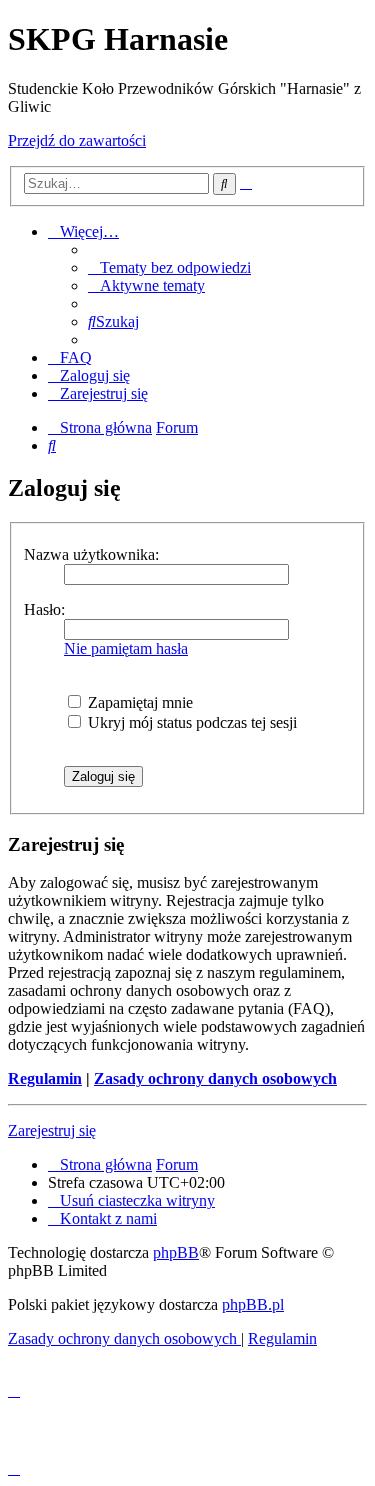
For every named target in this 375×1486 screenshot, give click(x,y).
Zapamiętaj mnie (138, 702)
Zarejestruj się (52, 1130)
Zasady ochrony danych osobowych (215, 1078)
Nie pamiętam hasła (126, 648)
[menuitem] (169, 267)
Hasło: (44, 609)
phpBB (176, 1252)
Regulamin (45, 1078)
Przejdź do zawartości (77, 140)
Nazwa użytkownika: (91, 554)
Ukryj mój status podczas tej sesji (190, 722)
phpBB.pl (253, 1304)
